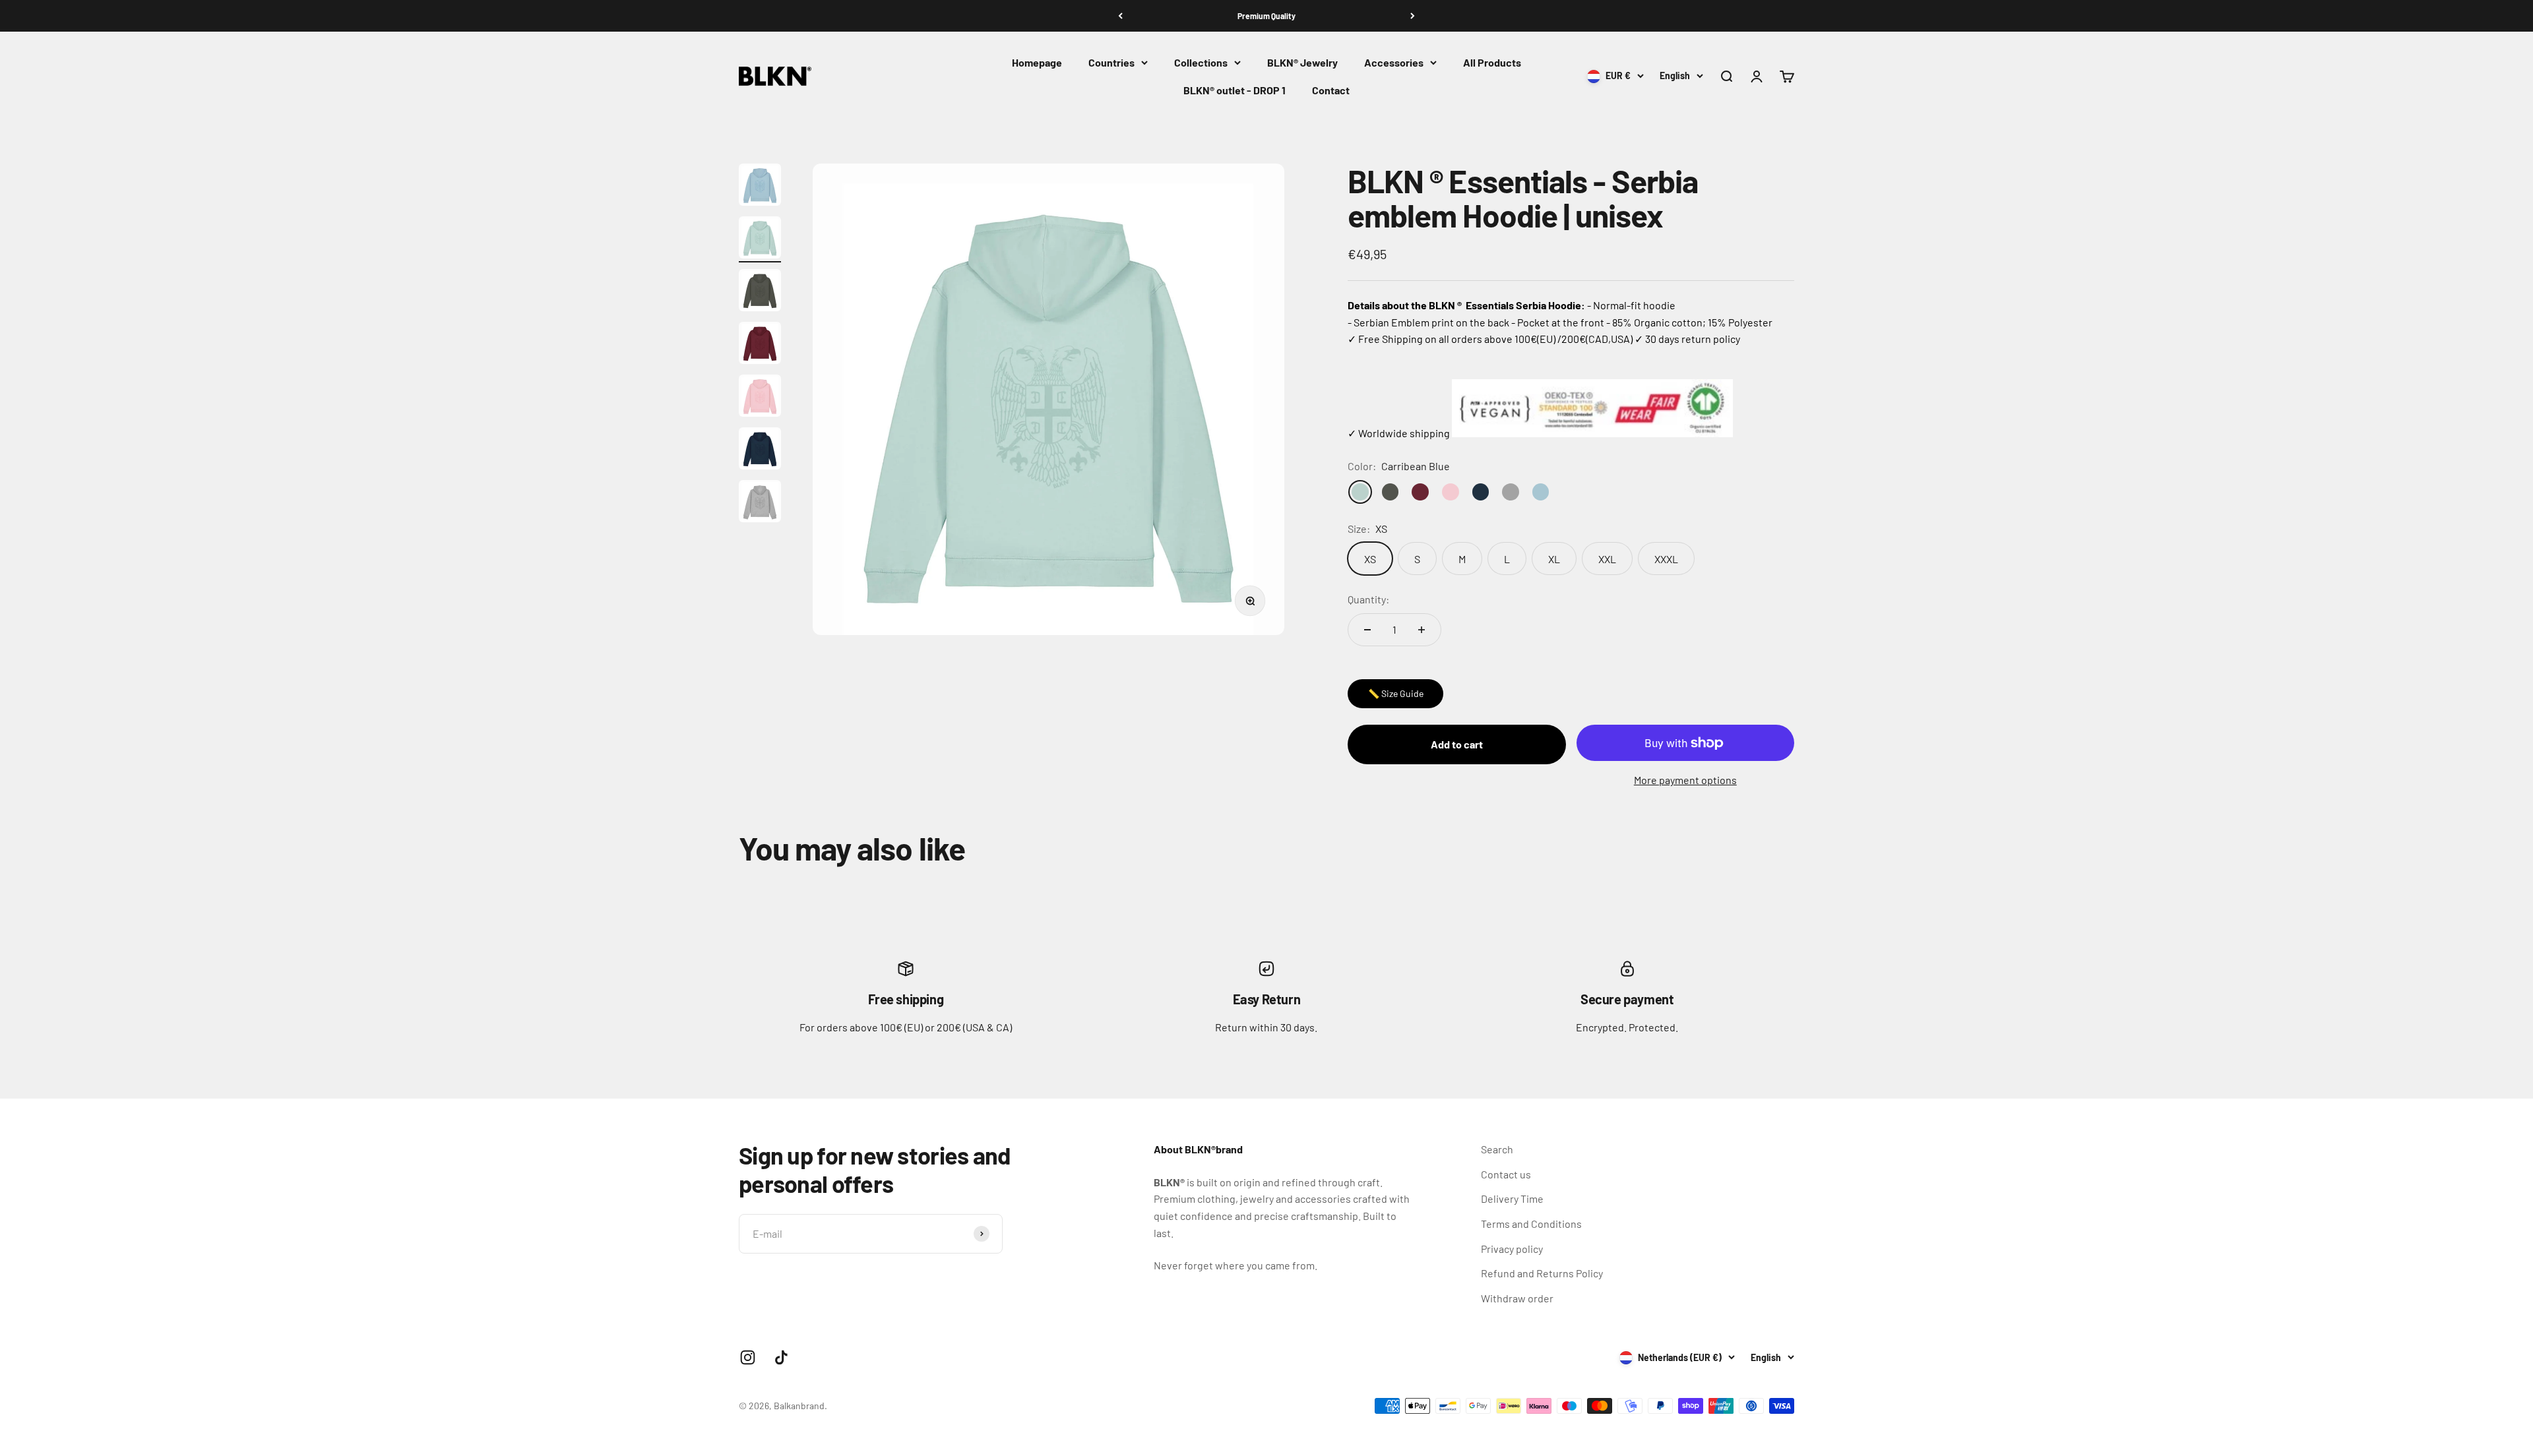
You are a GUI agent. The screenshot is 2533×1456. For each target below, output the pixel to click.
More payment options (1685, 780)
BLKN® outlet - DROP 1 (1235, 90)
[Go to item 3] (760, 292)
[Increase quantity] (1422, 630)
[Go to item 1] (760, 187)
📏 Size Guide (1396, 693)
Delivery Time (1512, 1198)
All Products (1492, 62)
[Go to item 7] (760, 503)
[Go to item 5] (760, 398)
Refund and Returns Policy (1542, 1273)
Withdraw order (1517, 1298)
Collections (1201, 62)
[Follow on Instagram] (748, 1357)
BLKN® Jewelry (1302, 62)
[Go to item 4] (760, 345)
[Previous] (1120, 16)
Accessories (1394, 62)
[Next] (1413, 16)
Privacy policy (1512, 1249)
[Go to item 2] (760, 239)
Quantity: (1368, 599)
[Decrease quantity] (1367, 630)
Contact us (1506, 1174)
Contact (1331, 90)
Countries (1111, 62)
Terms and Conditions (1531, 1224)
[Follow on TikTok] (781, 1357)
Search (1497, 1149)
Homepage (1037, 62)
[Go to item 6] (760, 450)
